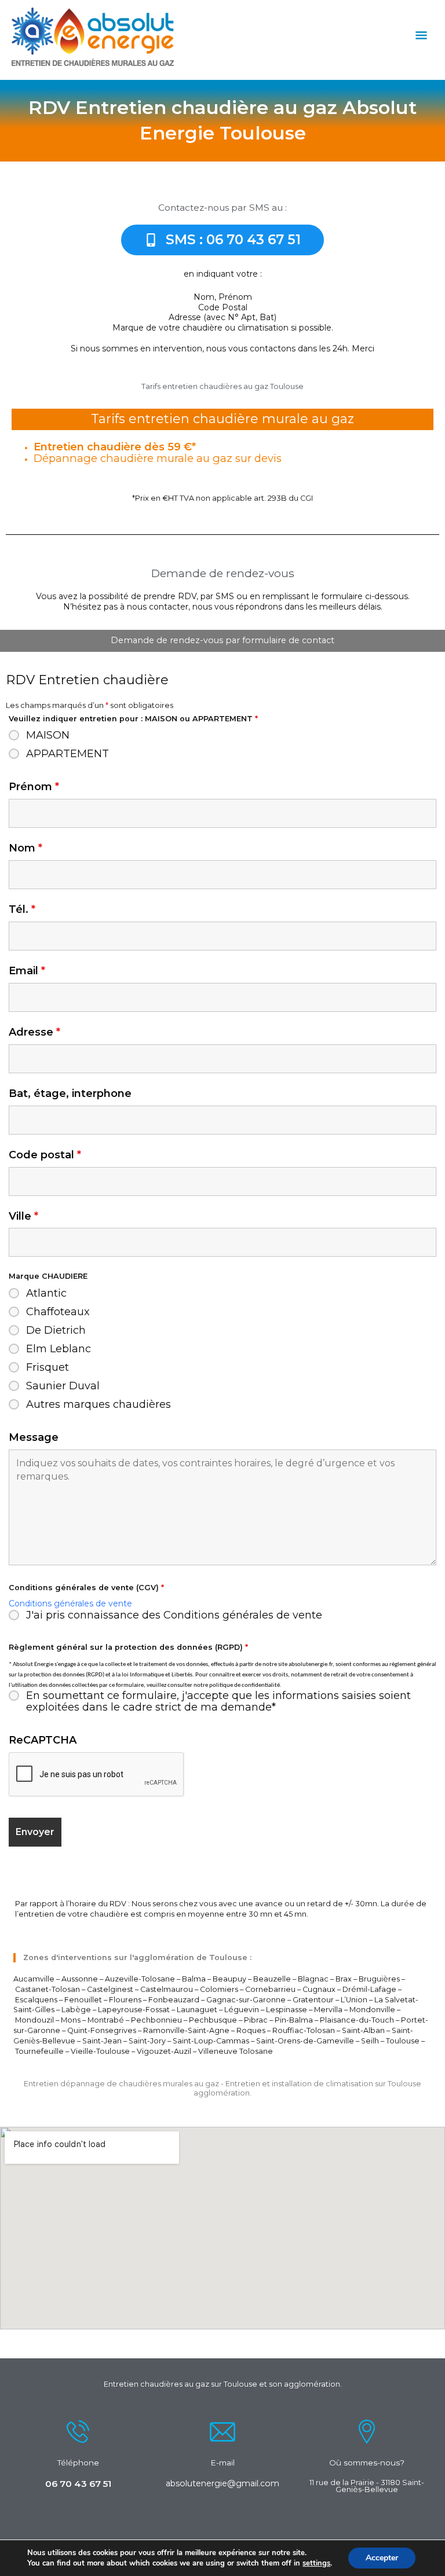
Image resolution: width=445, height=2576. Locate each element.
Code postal (45, 1155)
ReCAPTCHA (43, 1740)
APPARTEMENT (68, 754)
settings (316, 2563)
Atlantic (46, 1293)
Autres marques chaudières (99, 1404)
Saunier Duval (63, 1386)
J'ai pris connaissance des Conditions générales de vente (174, 1615)
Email (27, 971)
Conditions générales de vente (70, 1603)
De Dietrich (56, 1330)
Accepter (382, 2558)
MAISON (48, 735)
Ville (23, 1216)
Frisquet (48, 1367)
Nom (25, 848)
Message (34, 1437)
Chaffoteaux (58, 1312)
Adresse (34, 1032)
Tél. (22, 909)
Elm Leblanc (59, 1349)
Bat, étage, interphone (70, 1093)
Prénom (34, 787)
